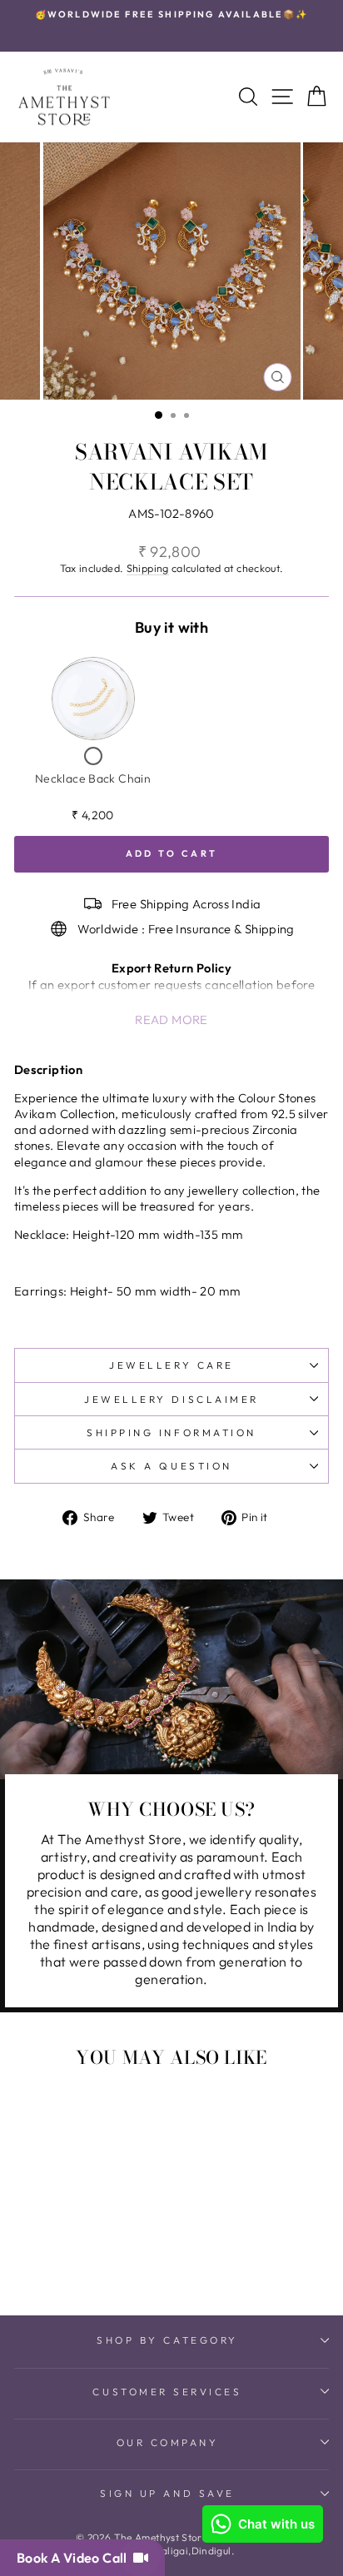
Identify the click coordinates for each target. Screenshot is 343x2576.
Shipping (148, 568)
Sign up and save (167, 2493)
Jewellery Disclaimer (171, 1399)
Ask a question (171, 1466)
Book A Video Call (75, 2558)
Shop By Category (167, 2340)
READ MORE (171, 1019)
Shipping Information (171, 1432)
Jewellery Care (171, 1365)
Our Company (168, 2442)
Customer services (167, 2392)
